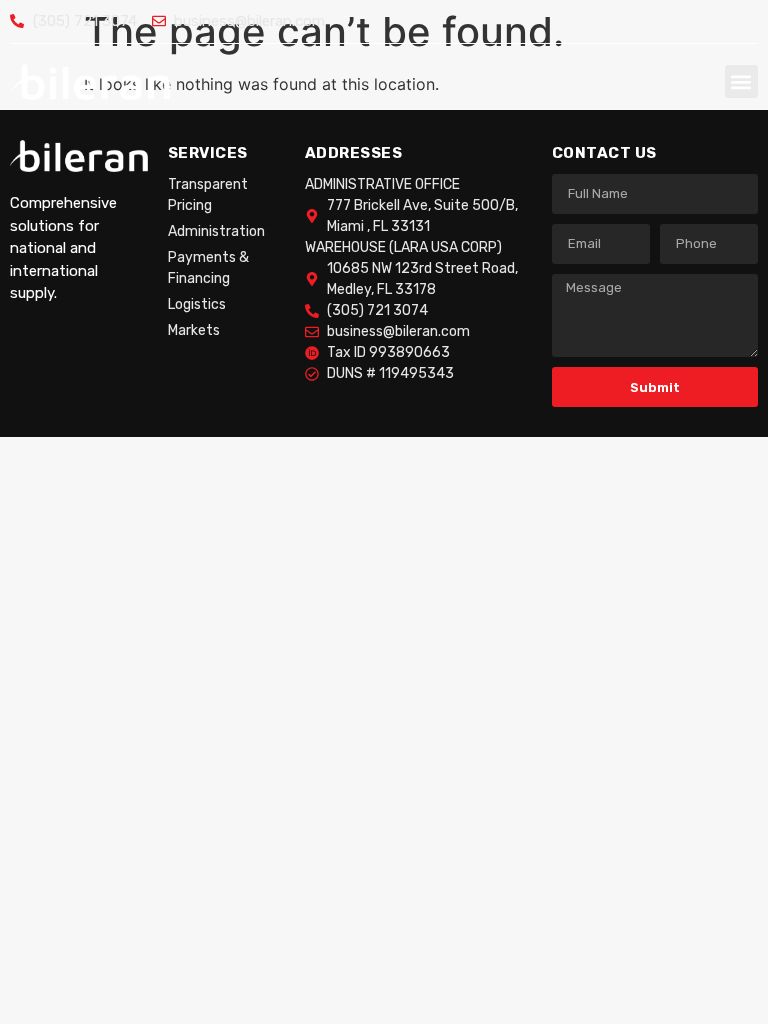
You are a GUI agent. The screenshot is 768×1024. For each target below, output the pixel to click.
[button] (741, 81)
